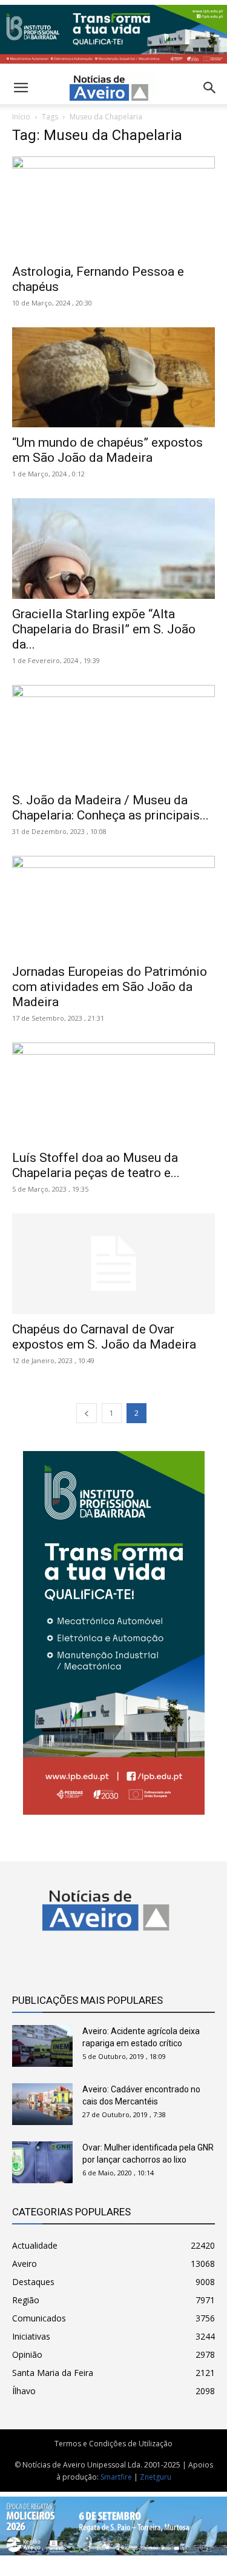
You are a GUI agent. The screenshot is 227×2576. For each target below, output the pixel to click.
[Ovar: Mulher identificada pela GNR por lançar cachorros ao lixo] (42, 2162)
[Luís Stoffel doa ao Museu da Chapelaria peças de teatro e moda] (113, 1093)
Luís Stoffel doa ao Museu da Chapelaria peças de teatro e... (96, 1165)
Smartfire (116, 2477)
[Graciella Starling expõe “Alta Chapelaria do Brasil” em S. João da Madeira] (113, 548)
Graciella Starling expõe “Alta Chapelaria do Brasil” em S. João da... (104, 629)
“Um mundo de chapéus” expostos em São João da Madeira (107, 450)
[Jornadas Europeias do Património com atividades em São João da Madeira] (113, 906)
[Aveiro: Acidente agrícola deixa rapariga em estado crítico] (42, 2046)
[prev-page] (87, 1413)
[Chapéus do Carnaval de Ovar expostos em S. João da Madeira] (113, 1263)
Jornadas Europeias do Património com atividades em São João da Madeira (110, 987)
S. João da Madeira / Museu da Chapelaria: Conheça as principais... (110, 808)
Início (21, 117)
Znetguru (156, 2477)
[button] (210, 88)
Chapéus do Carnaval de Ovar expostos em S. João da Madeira (104, 1337)
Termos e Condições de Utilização (113, 2444)
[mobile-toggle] (21, 88)
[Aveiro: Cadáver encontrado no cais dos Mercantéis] (42, 2104)
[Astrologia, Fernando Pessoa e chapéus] (113, 206)
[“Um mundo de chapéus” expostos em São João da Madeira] (113, 377)
